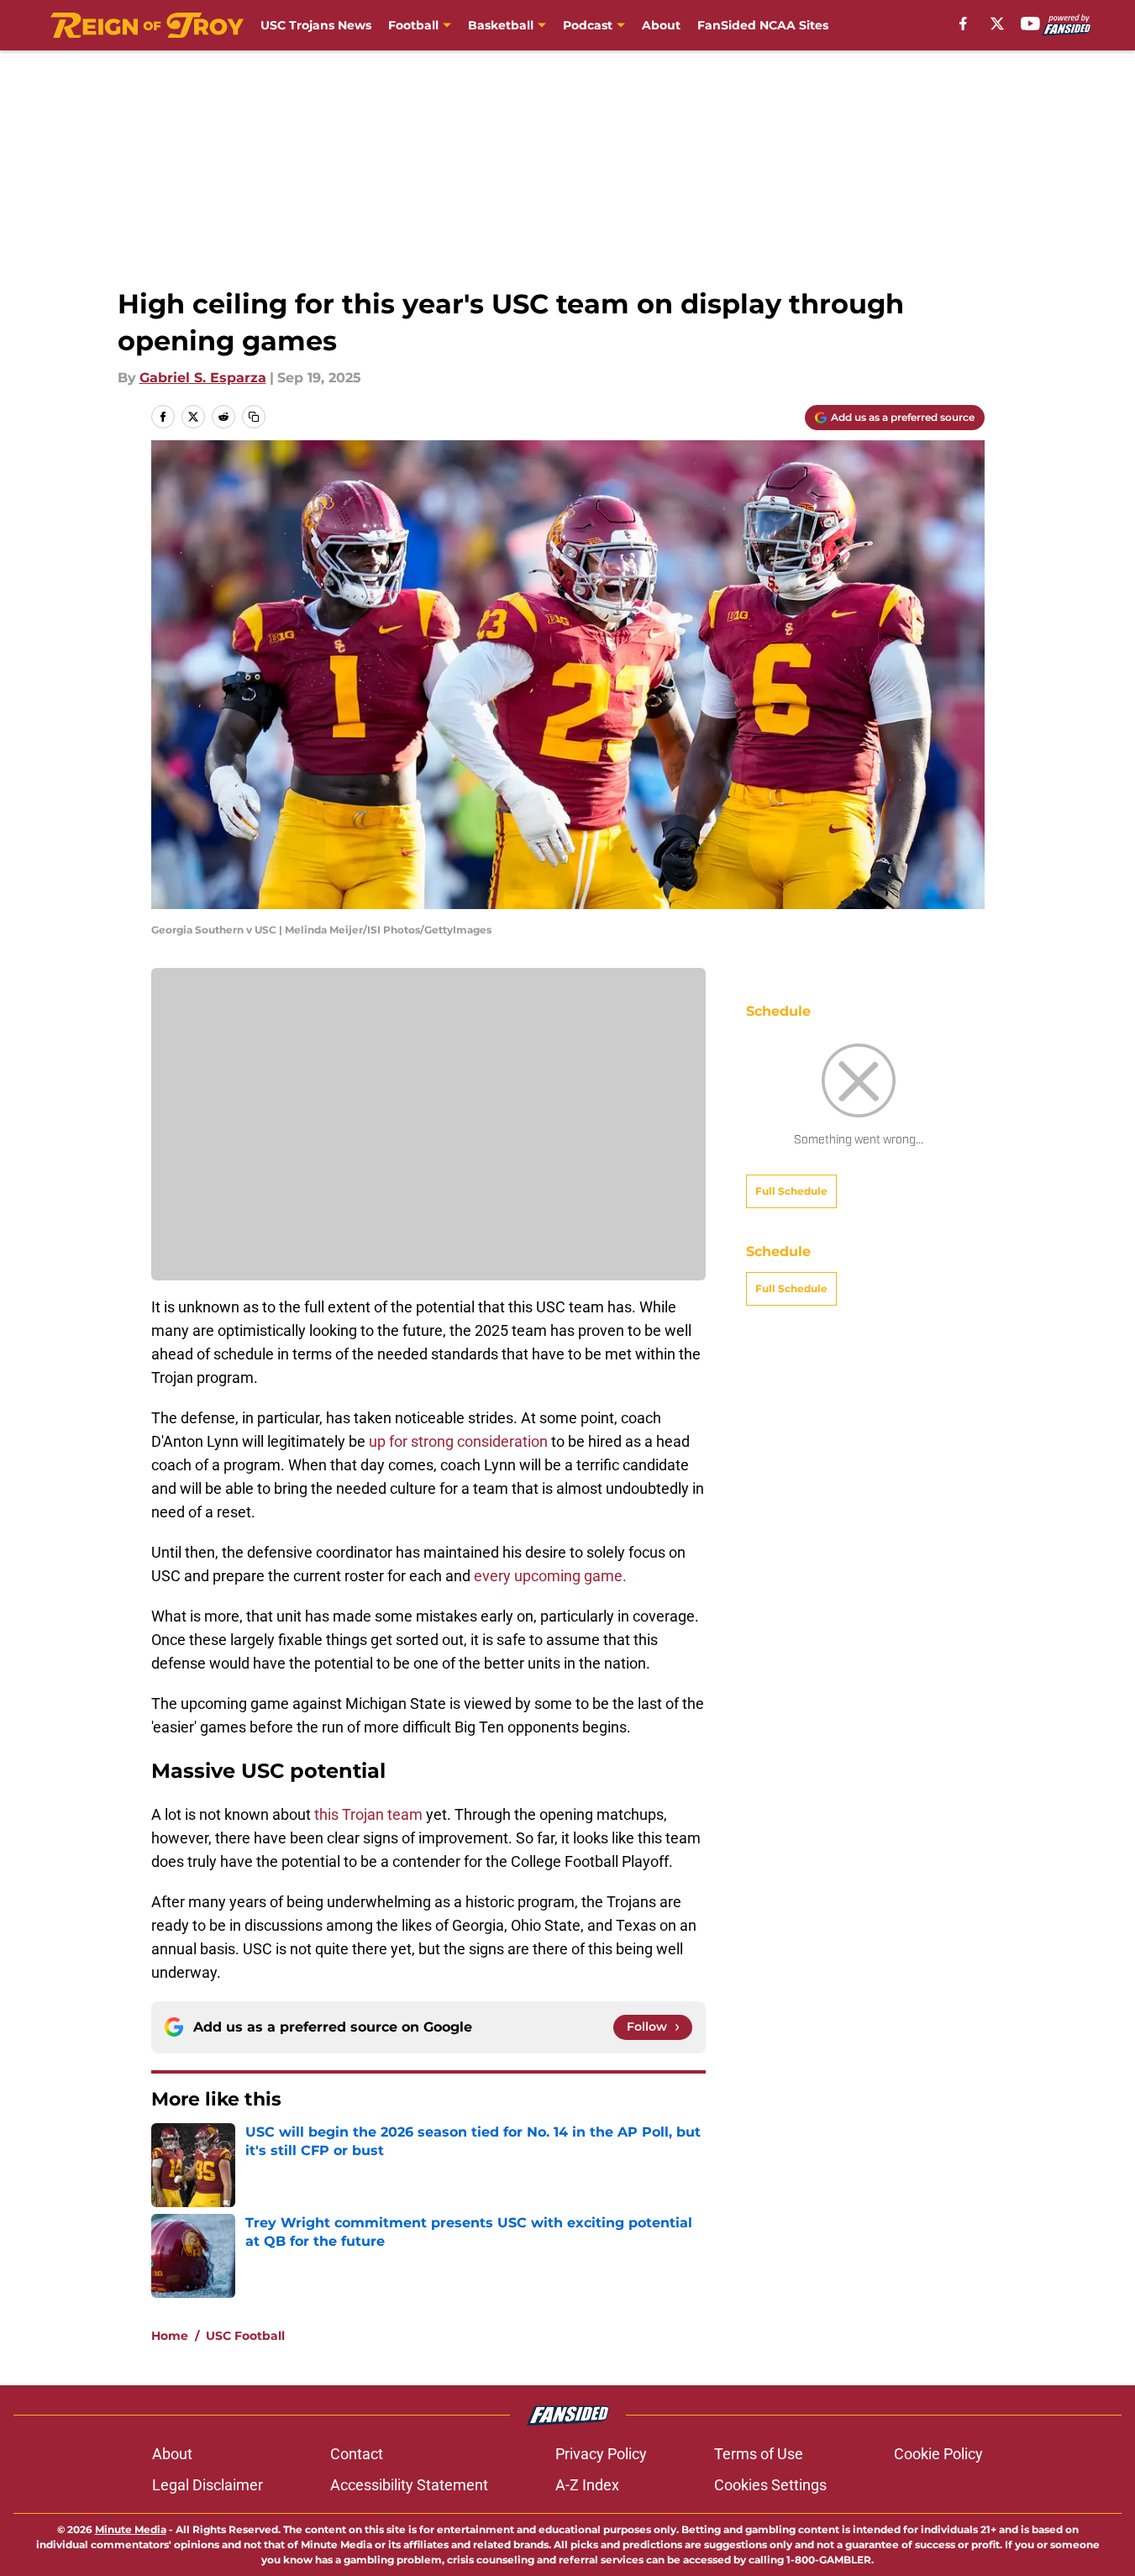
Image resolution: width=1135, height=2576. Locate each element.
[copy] (254, 417)
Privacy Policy (601, 2454)
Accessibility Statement (409, 2485)
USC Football (245, 2336)
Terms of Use (759, 2454)
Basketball (501, 25)
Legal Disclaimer (208, 2485)
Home (170, 2336)
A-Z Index (587, 2485)
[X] (997, 24)
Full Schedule (791, 1191)
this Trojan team (370, 1814)
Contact (357, 2454)
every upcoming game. (549, 1576)
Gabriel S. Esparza (203, 378)
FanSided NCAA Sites (763, 25)
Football (413, 25)
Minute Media (131, 2529)
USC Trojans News (316, 25)
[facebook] (963, 24)
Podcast (588, 25)
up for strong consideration (457, 1441)
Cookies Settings (770, 2485)
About (661, 25)
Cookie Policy (938, 2454)
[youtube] (1030, 24)
